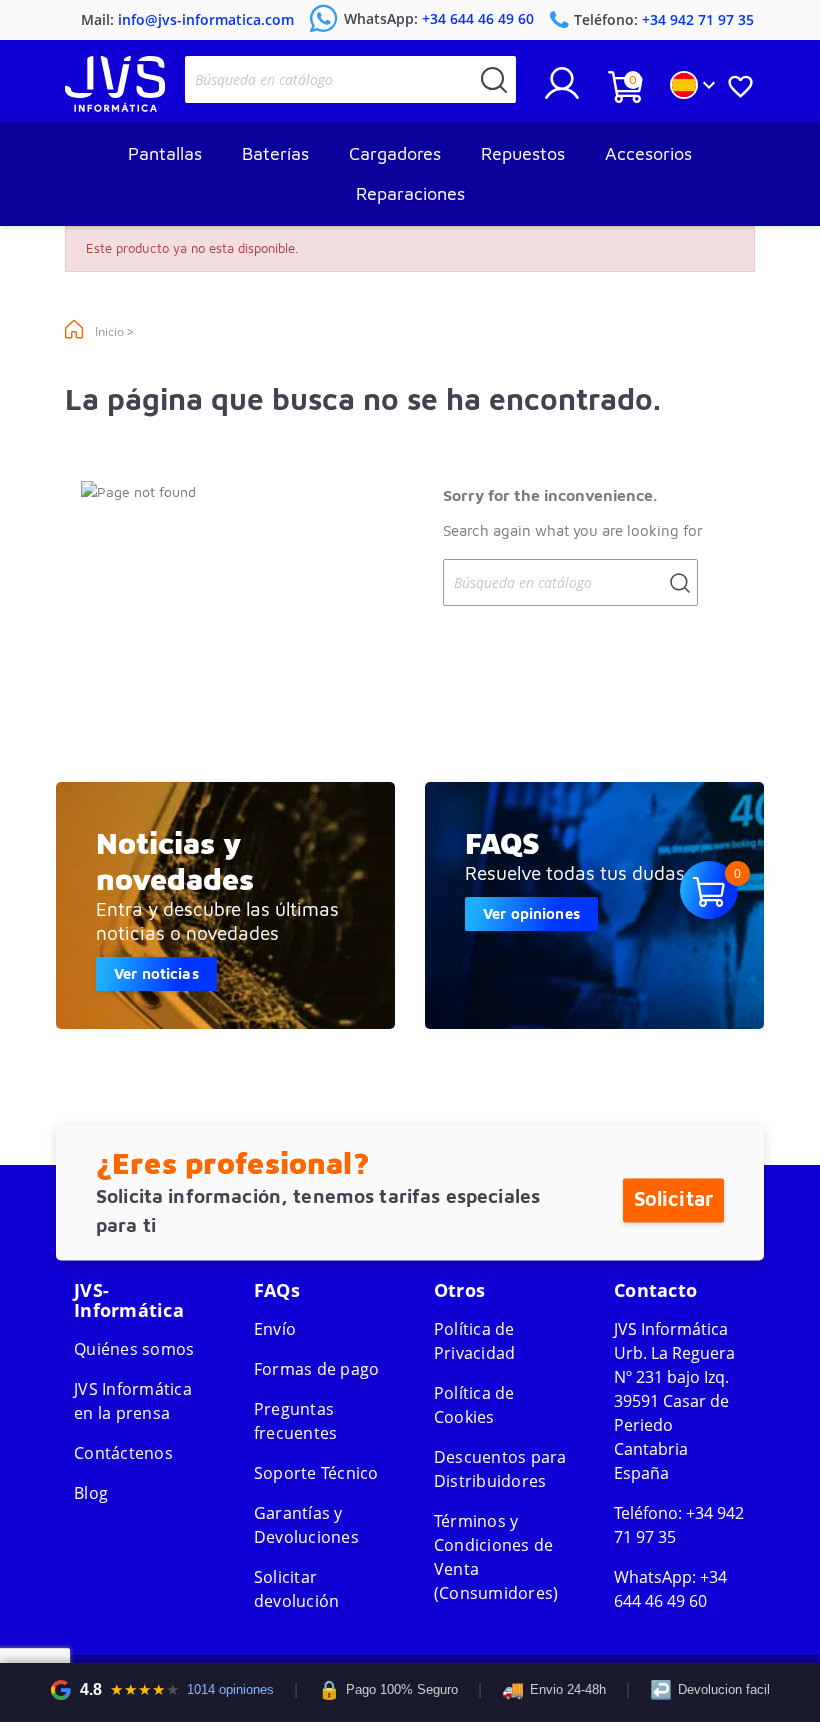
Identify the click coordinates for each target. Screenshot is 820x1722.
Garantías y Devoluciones (306, 1525)
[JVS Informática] (115, 106)
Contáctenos (123, 1453)
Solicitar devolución (297, 1589)
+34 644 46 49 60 (670, 1589)
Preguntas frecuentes (296, 1421)
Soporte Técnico (316, 1473)
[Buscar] (494, 79)
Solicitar (673, 1199)
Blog (91, 1493)
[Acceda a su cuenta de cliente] (562, 91)
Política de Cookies (474, 1405)
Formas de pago (317, 1369)
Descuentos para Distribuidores (500, 1469)
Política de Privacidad (475, 1341)
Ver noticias (156, 973)
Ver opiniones (531, 913)
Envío (275, 1329)
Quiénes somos (134, 1349)
